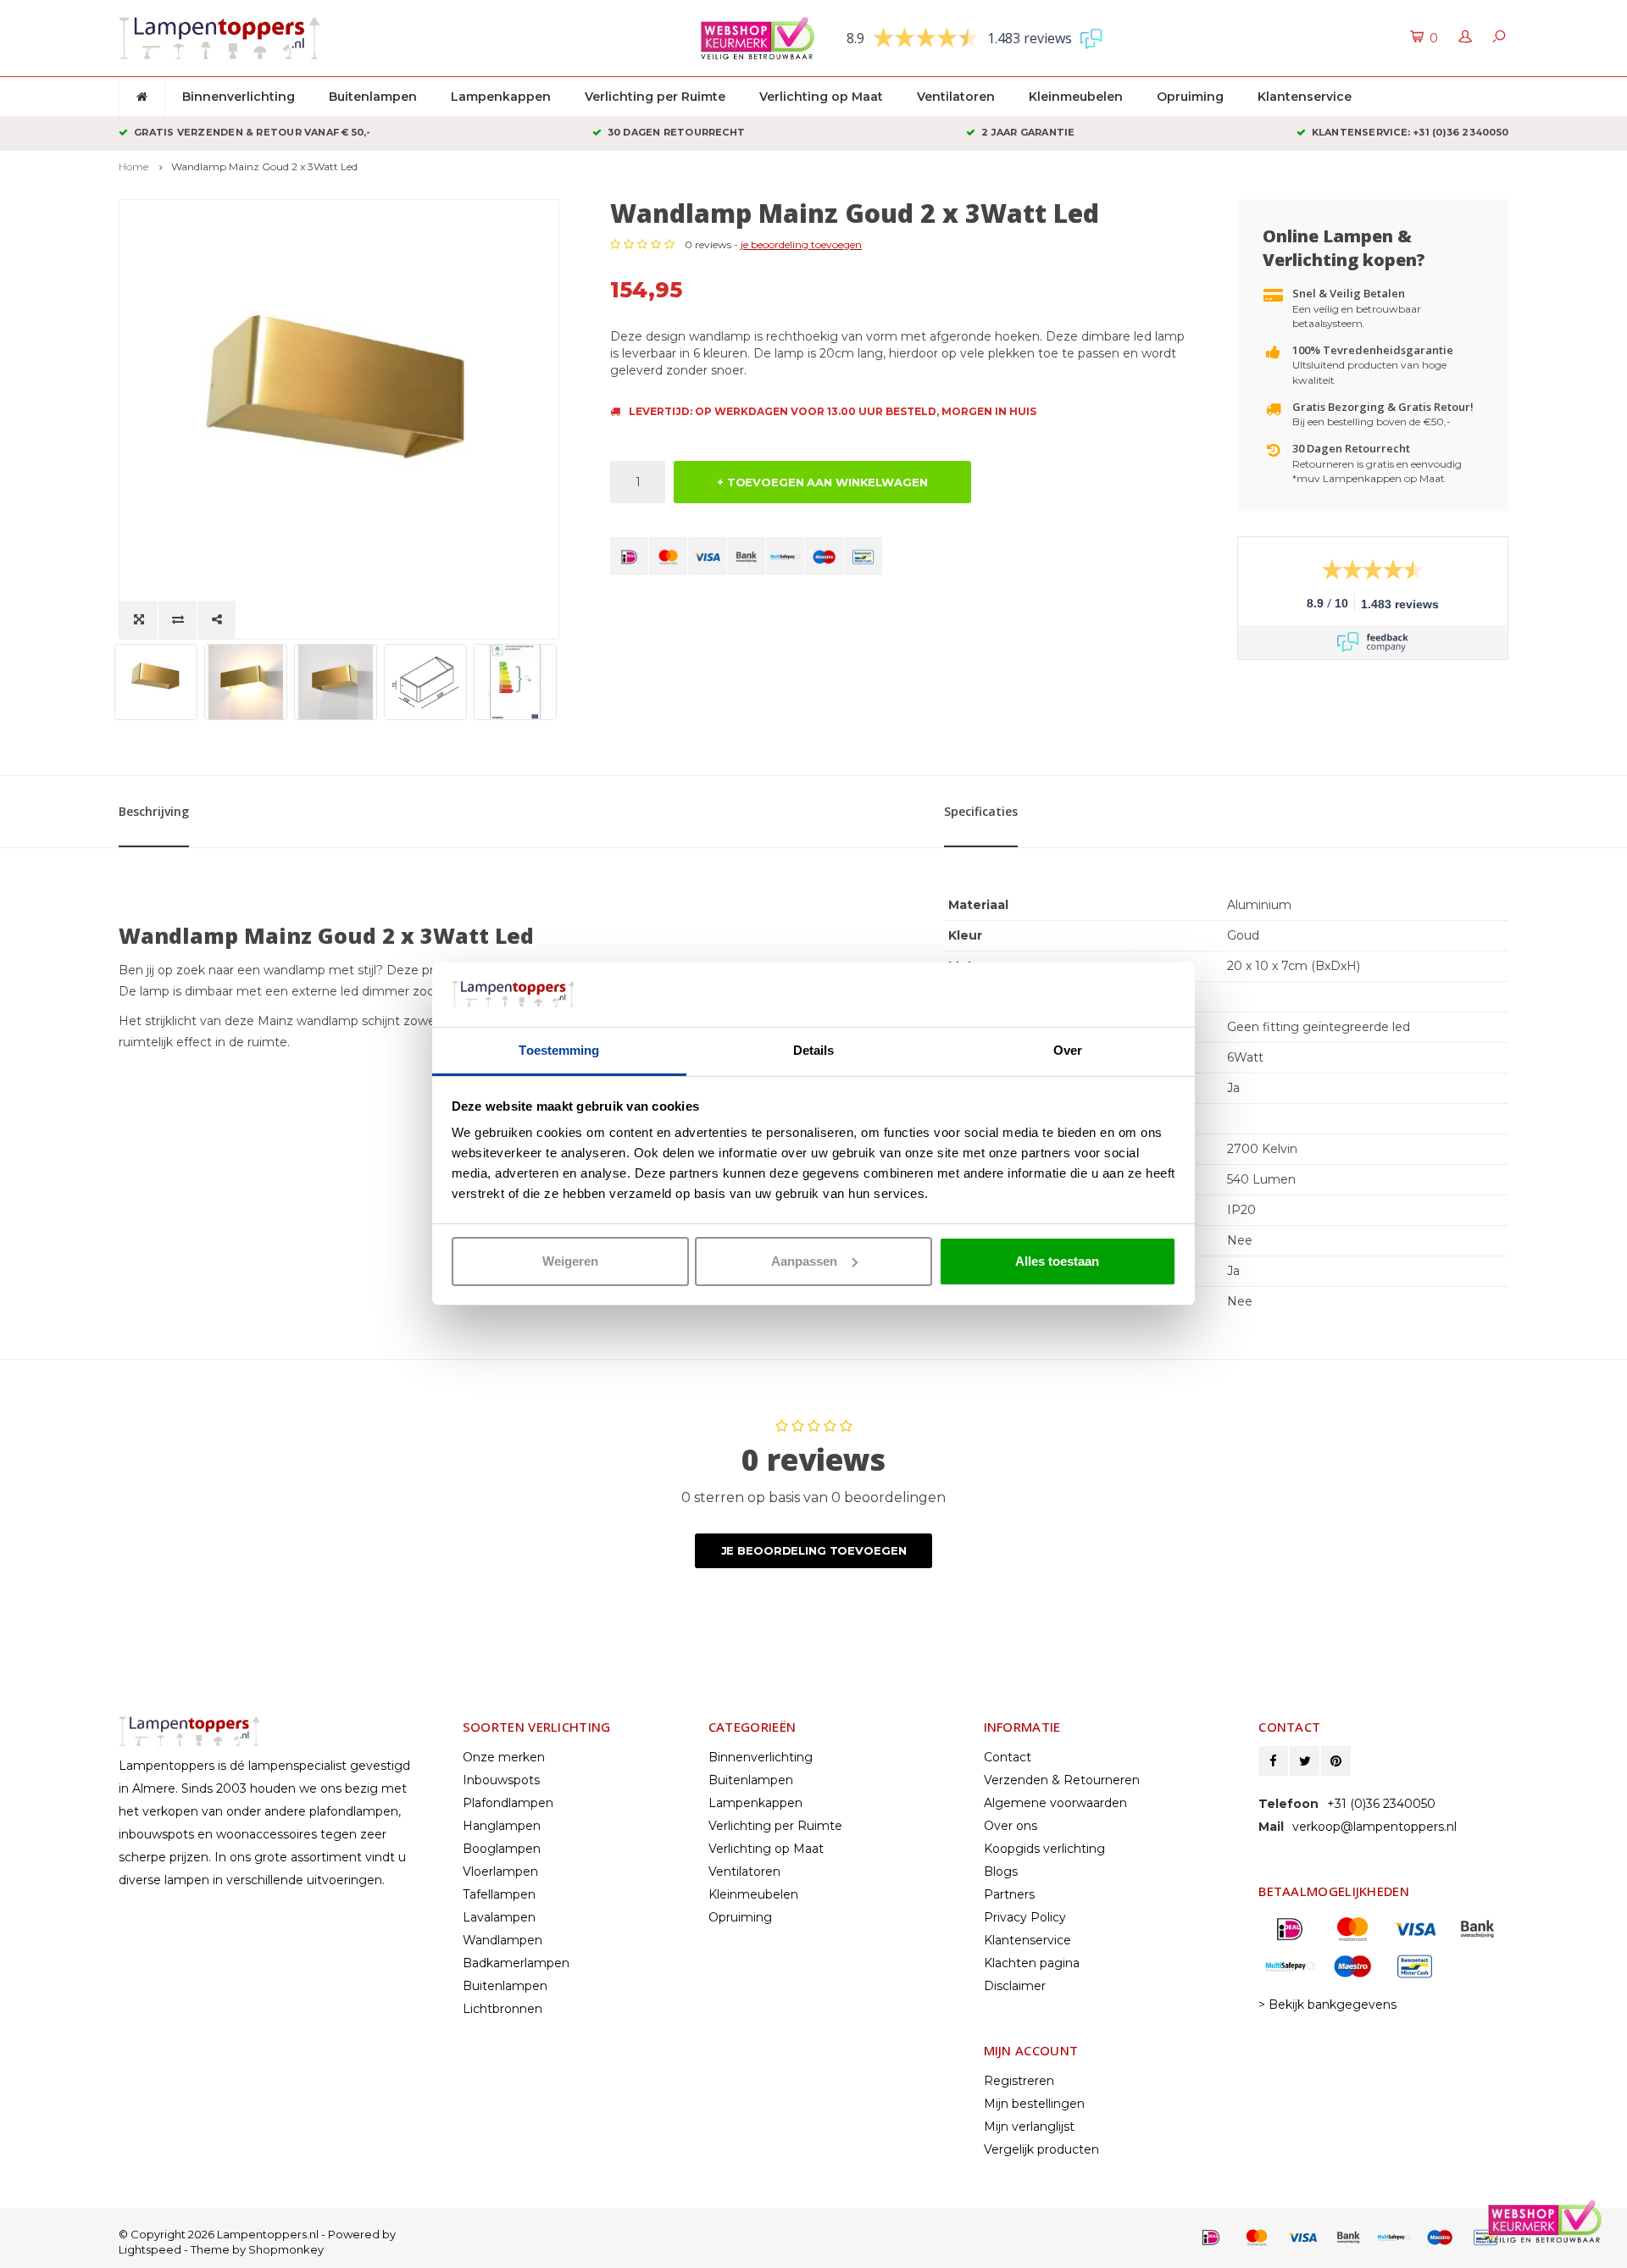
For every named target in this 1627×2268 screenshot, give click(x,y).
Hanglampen (502, 1826)
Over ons (1011, 1826)
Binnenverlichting (239, 97)
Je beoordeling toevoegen (814, 1550)
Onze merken (504, 1757)
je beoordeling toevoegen (801, 244)
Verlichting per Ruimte (655, 97)
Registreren (1019, 2081)
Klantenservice (1305, 97)
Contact (1008, 1757)
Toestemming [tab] (559, 1050)
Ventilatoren (956, 97)
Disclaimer (1015, 1986)
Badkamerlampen (516, 1963)
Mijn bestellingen (1034, 2104)
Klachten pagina (1032, 1963)
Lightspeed (150, 2249)
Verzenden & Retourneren (1062, 1780)
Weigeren (570, 1261)
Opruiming (1190, 97)
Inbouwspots (501, 1780)
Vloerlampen (500, 1872)
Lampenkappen (501, 97)
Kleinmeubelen (1076, 97)
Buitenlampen (373, 97)
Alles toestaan (1057, 1261)
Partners (1009, 1894)
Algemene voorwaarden (1055, 1803)
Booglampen (502, 1849)
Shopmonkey (286, 2249)
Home (133, 166)
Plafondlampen (508, 1803)
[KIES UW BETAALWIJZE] (629, 556)
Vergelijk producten (1041, 2149)
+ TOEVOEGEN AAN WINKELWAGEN (822, 482)
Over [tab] (1068, 1050)
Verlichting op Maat (821, 97)
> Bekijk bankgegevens (1327, 2005)
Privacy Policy (1025, 1917)
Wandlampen (503, 1940)
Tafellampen (499, 1894)
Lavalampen (499, 1917)
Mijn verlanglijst (1029, 2127)
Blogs (1001, 1872)
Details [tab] (814, 1050)
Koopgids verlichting (1044, 1849)
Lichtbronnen (503, 2009)
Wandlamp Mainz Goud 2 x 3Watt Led (264, 166)
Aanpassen (804, 1261)
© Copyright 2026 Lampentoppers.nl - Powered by (257, 2234)
